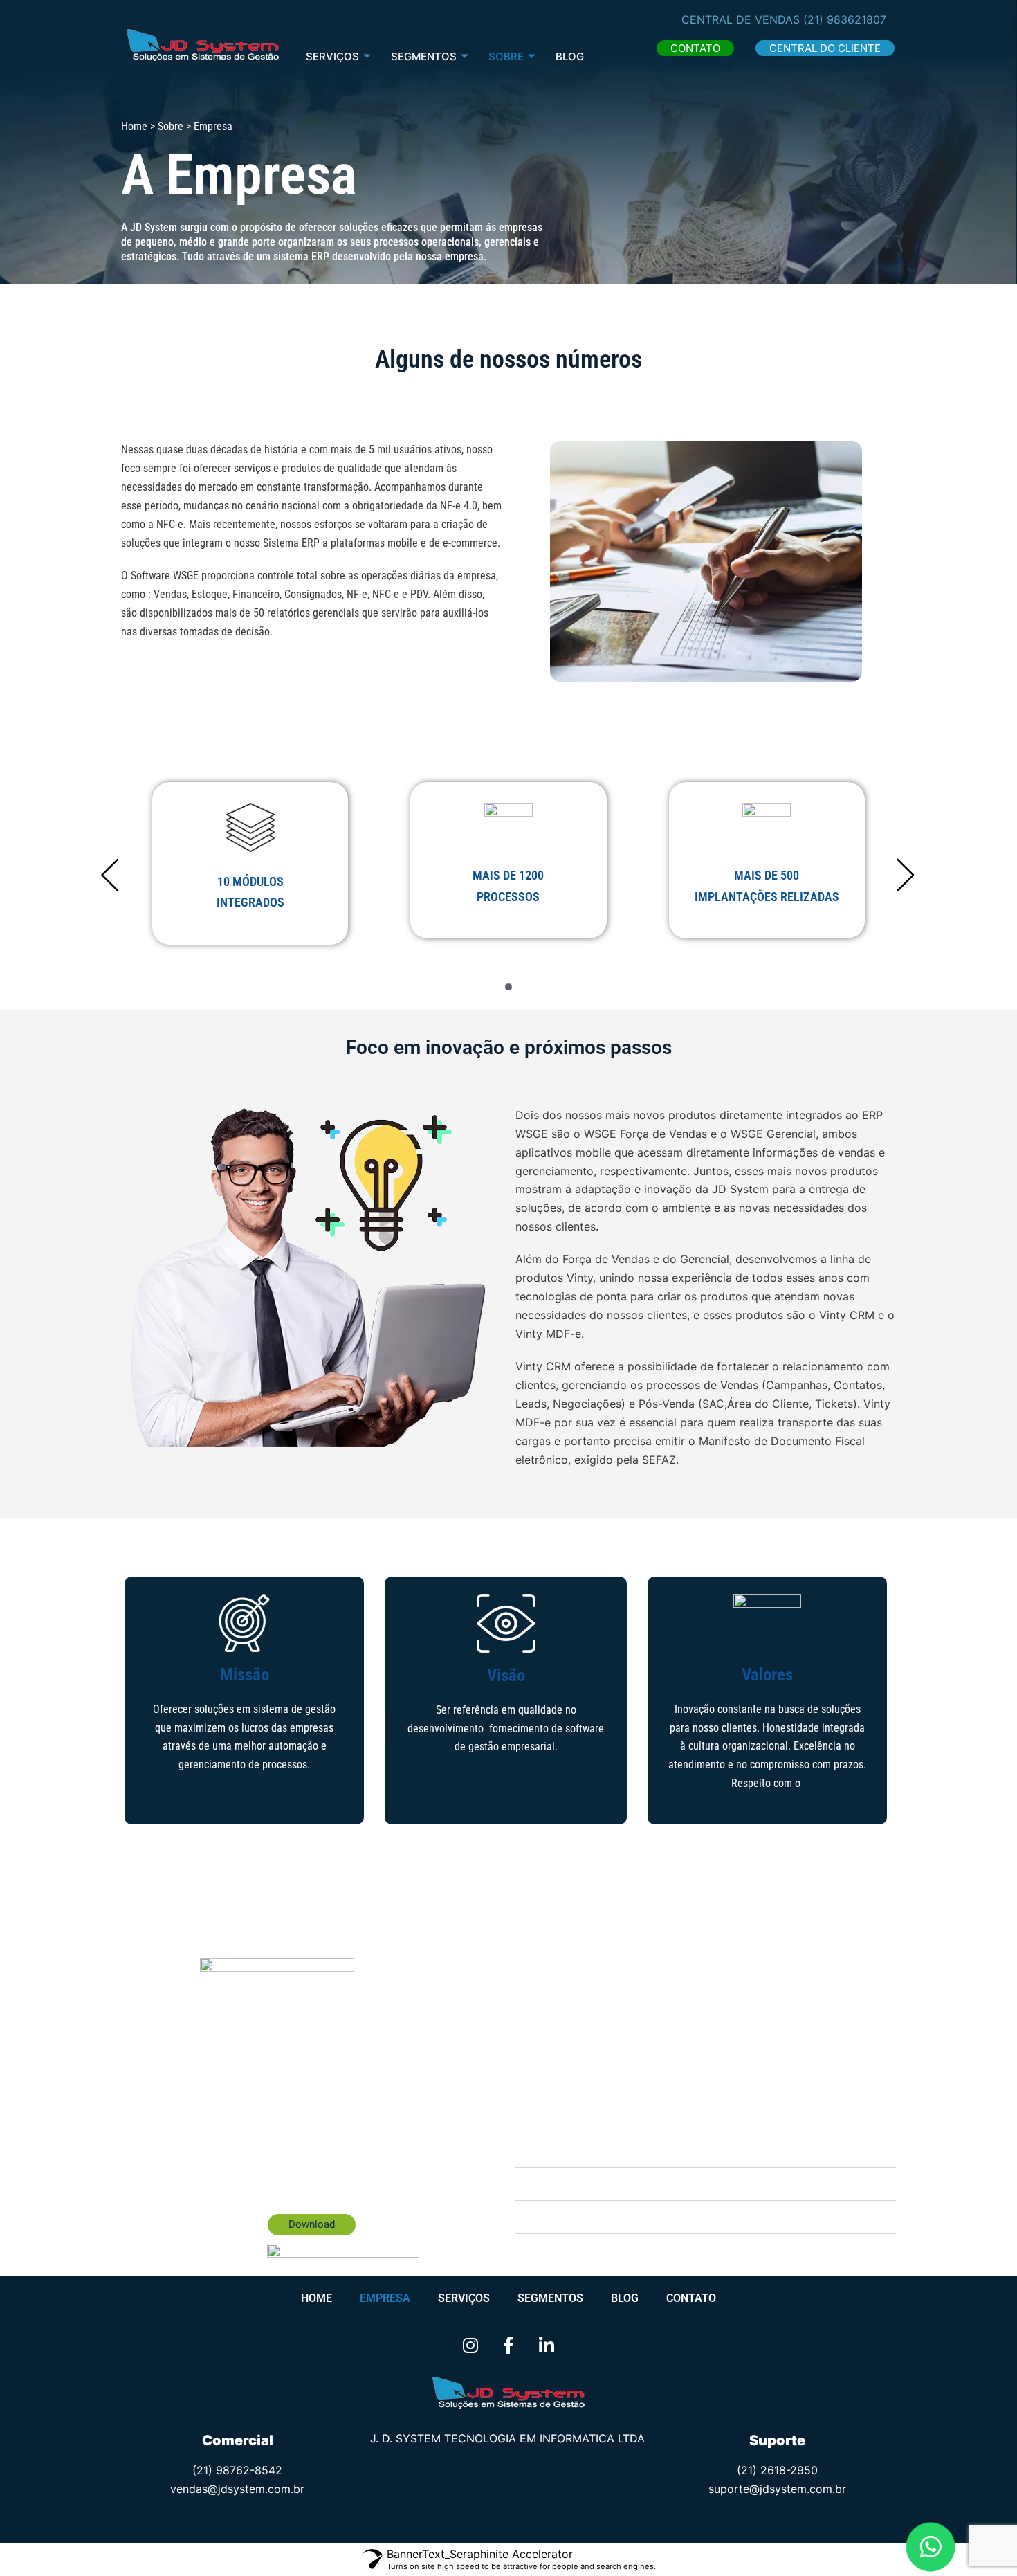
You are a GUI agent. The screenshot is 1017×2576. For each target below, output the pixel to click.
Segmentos (550, 2298)
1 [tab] (508, 987)
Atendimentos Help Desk (605, 2217)
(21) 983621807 (845, 19)
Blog (570, 56)
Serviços (332, 56)
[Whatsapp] (931, 2547)
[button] (695, 48)
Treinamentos (578, 2184)
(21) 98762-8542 (237, 2470)
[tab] (706, 2151)
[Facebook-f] (508, 2346)
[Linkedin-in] (547, 2346)
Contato (691, 2298)
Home (317, 2298)
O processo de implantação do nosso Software (660, 2151)
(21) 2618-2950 (777, 2470)
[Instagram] (470, 2346)
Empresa (385, 2298)
